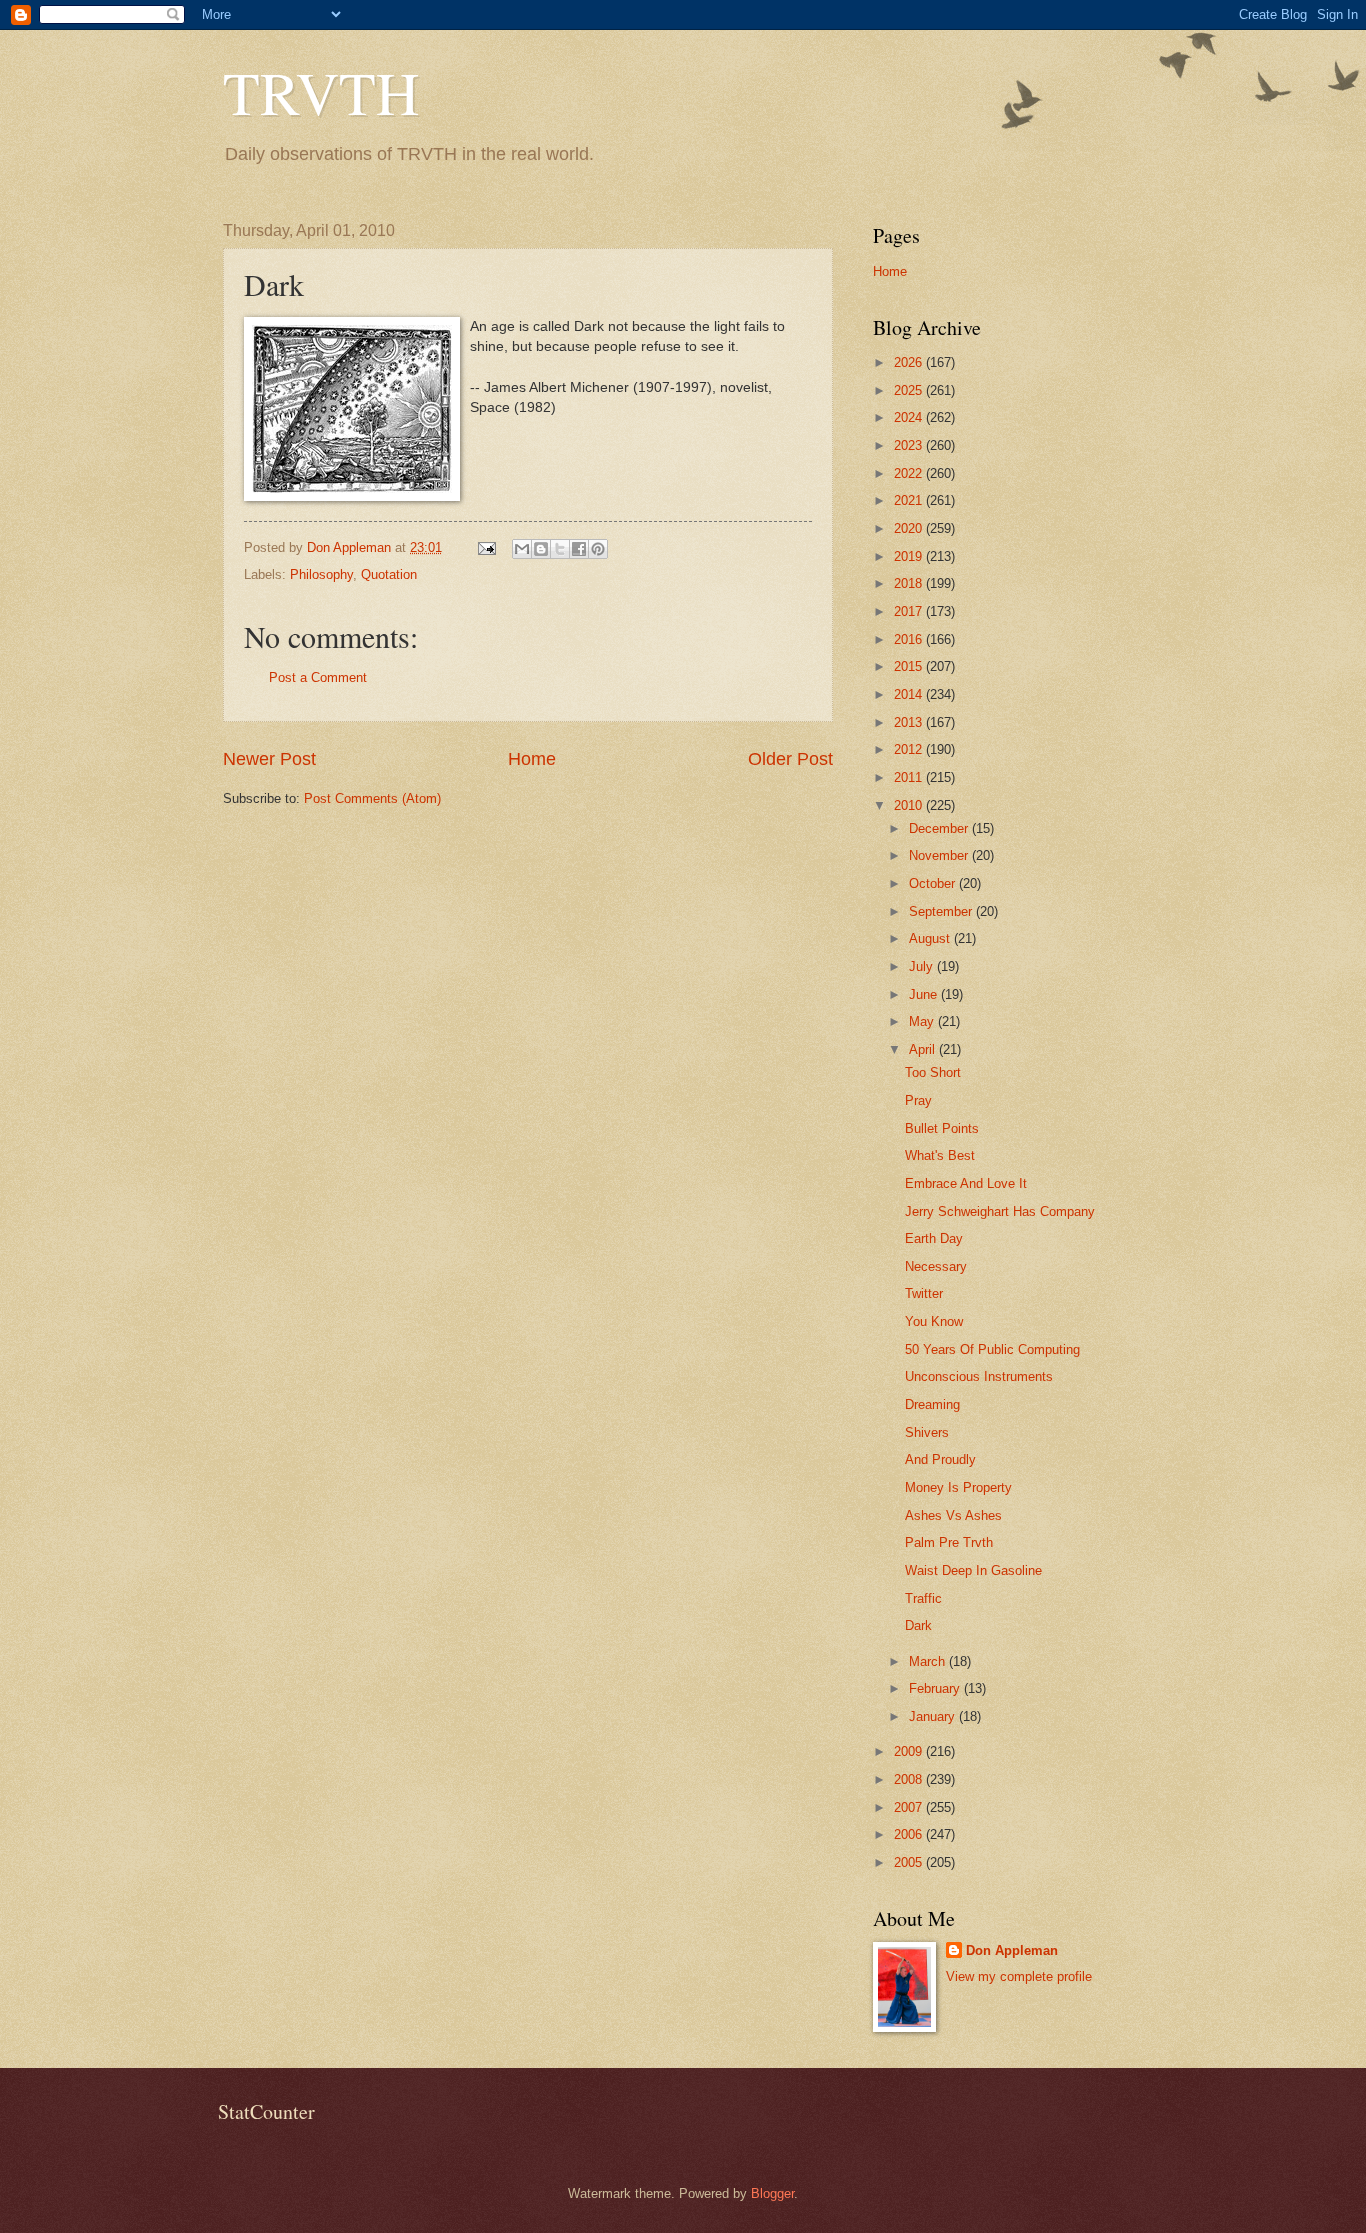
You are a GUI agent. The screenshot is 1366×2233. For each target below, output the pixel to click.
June (925, 994)
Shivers (927, 1432)
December (940, 828)
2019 (910, 556)
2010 (910, 805)
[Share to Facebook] (579, 549)
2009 (910, 1751)
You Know (934, 1321)
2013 (910, 722)
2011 (910, 777)
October (934, 883)
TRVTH (321, 92)
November (940, 855)
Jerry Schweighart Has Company (1000, 1211)
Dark (918, 1625)
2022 (910, 473)
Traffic (923, 1598)
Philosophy (321, 574)
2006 (910, 1834)
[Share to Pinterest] (598, 549)
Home (532, 759)
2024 (910, 417)
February (936, 1688)
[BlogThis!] (541, 549)
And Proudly (940, 1459)
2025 (910, 390)
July (923, 966)
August (931, 938)
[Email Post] (486, 547)
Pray (918, 1100)
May (923, 1021)
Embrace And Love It (966, 1183)
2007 (910, 1807)
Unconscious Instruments (979, 1376)
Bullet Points (942, 1128)
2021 (910, 500)
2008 (910, 1779)
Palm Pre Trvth (949, 1542)
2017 (910, 611)
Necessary (936, 1266)
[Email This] (522, 549)
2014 (910, 694)
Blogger (772, 2193)
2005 (910, 1862)
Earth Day (934, 1238)
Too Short (933, 1072)
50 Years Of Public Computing (992, 1349)
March (929, 1661)
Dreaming (932, 1404)
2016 (910, 639)
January (934, 1716)
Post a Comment (318, 677)
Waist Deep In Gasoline (973, 1570)
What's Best (940, 1155)
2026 (910, 362)
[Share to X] (560, 549)
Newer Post (269, 759)
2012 (910, 749)
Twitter (924, 1293)
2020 (910, 528)
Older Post (790, 759)
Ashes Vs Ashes (953, 1515)
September (942, 911)
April (924, 1049)
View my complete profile (1019, 1976)
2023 (910, 445)
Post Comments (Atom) (372, 798)
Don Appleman (1012, 1950)
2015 (910, 666)
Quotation (389, 574)
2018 (910, 583)
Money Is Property (958, 1487)
